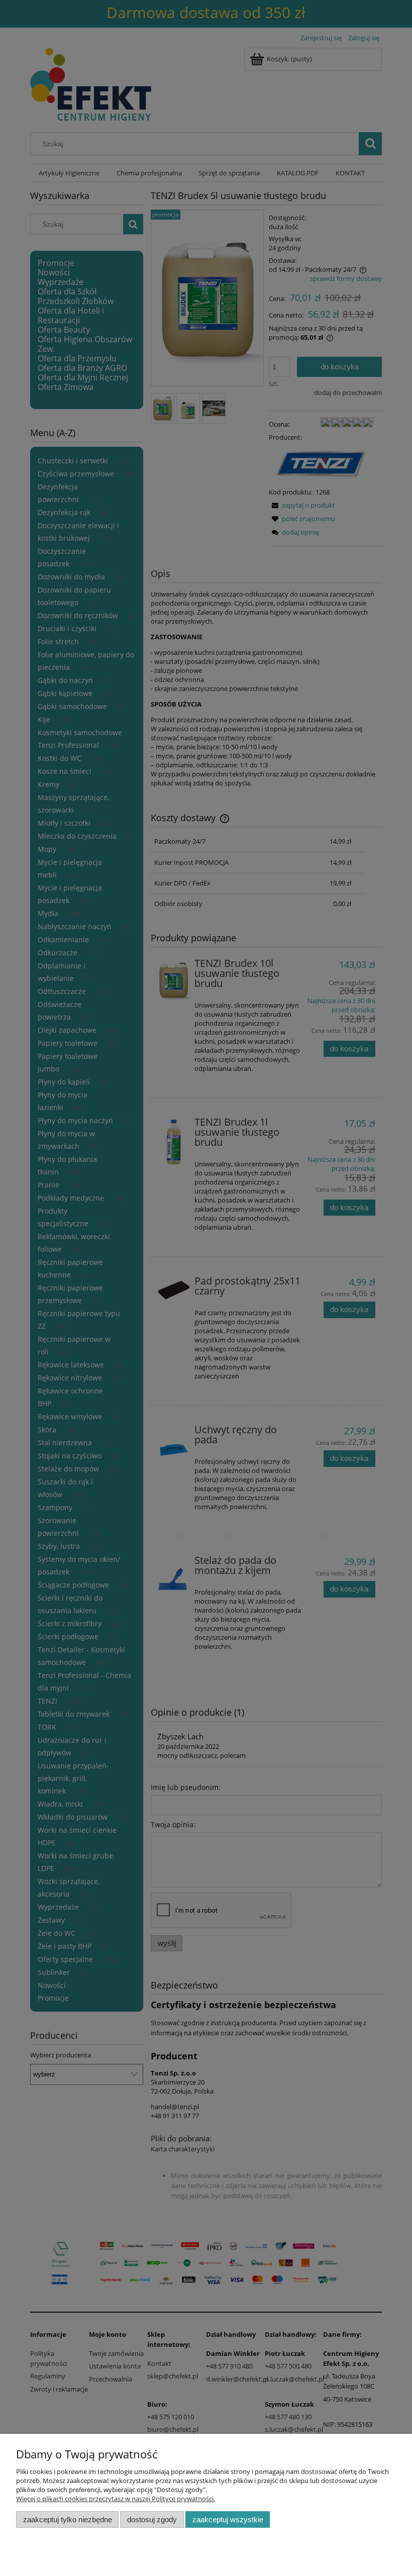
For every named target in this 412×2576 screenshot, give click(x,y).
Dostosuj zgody (152, 2519)
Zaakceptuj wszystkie (228, 2519)
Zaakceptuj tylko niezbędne (68, 2519)
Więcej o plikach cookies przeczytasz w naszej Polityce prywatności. (116, 2499)
